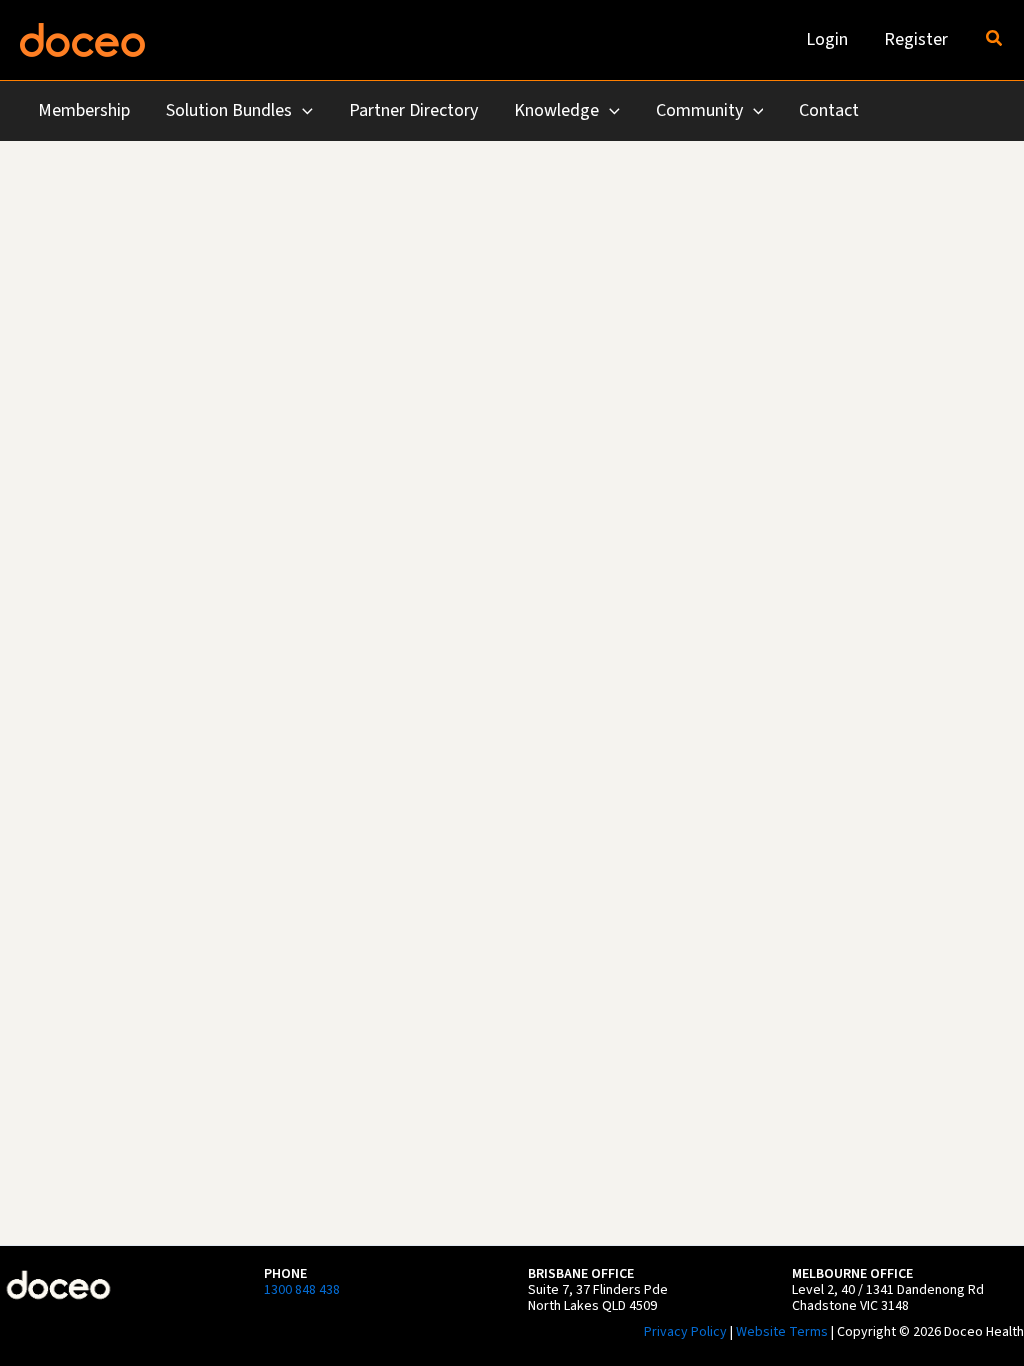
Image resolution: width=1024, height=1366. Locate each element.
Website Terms (782, 1332)
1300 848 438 (302, 1290)
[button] (995, 40)
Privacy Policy (685, 1332)
